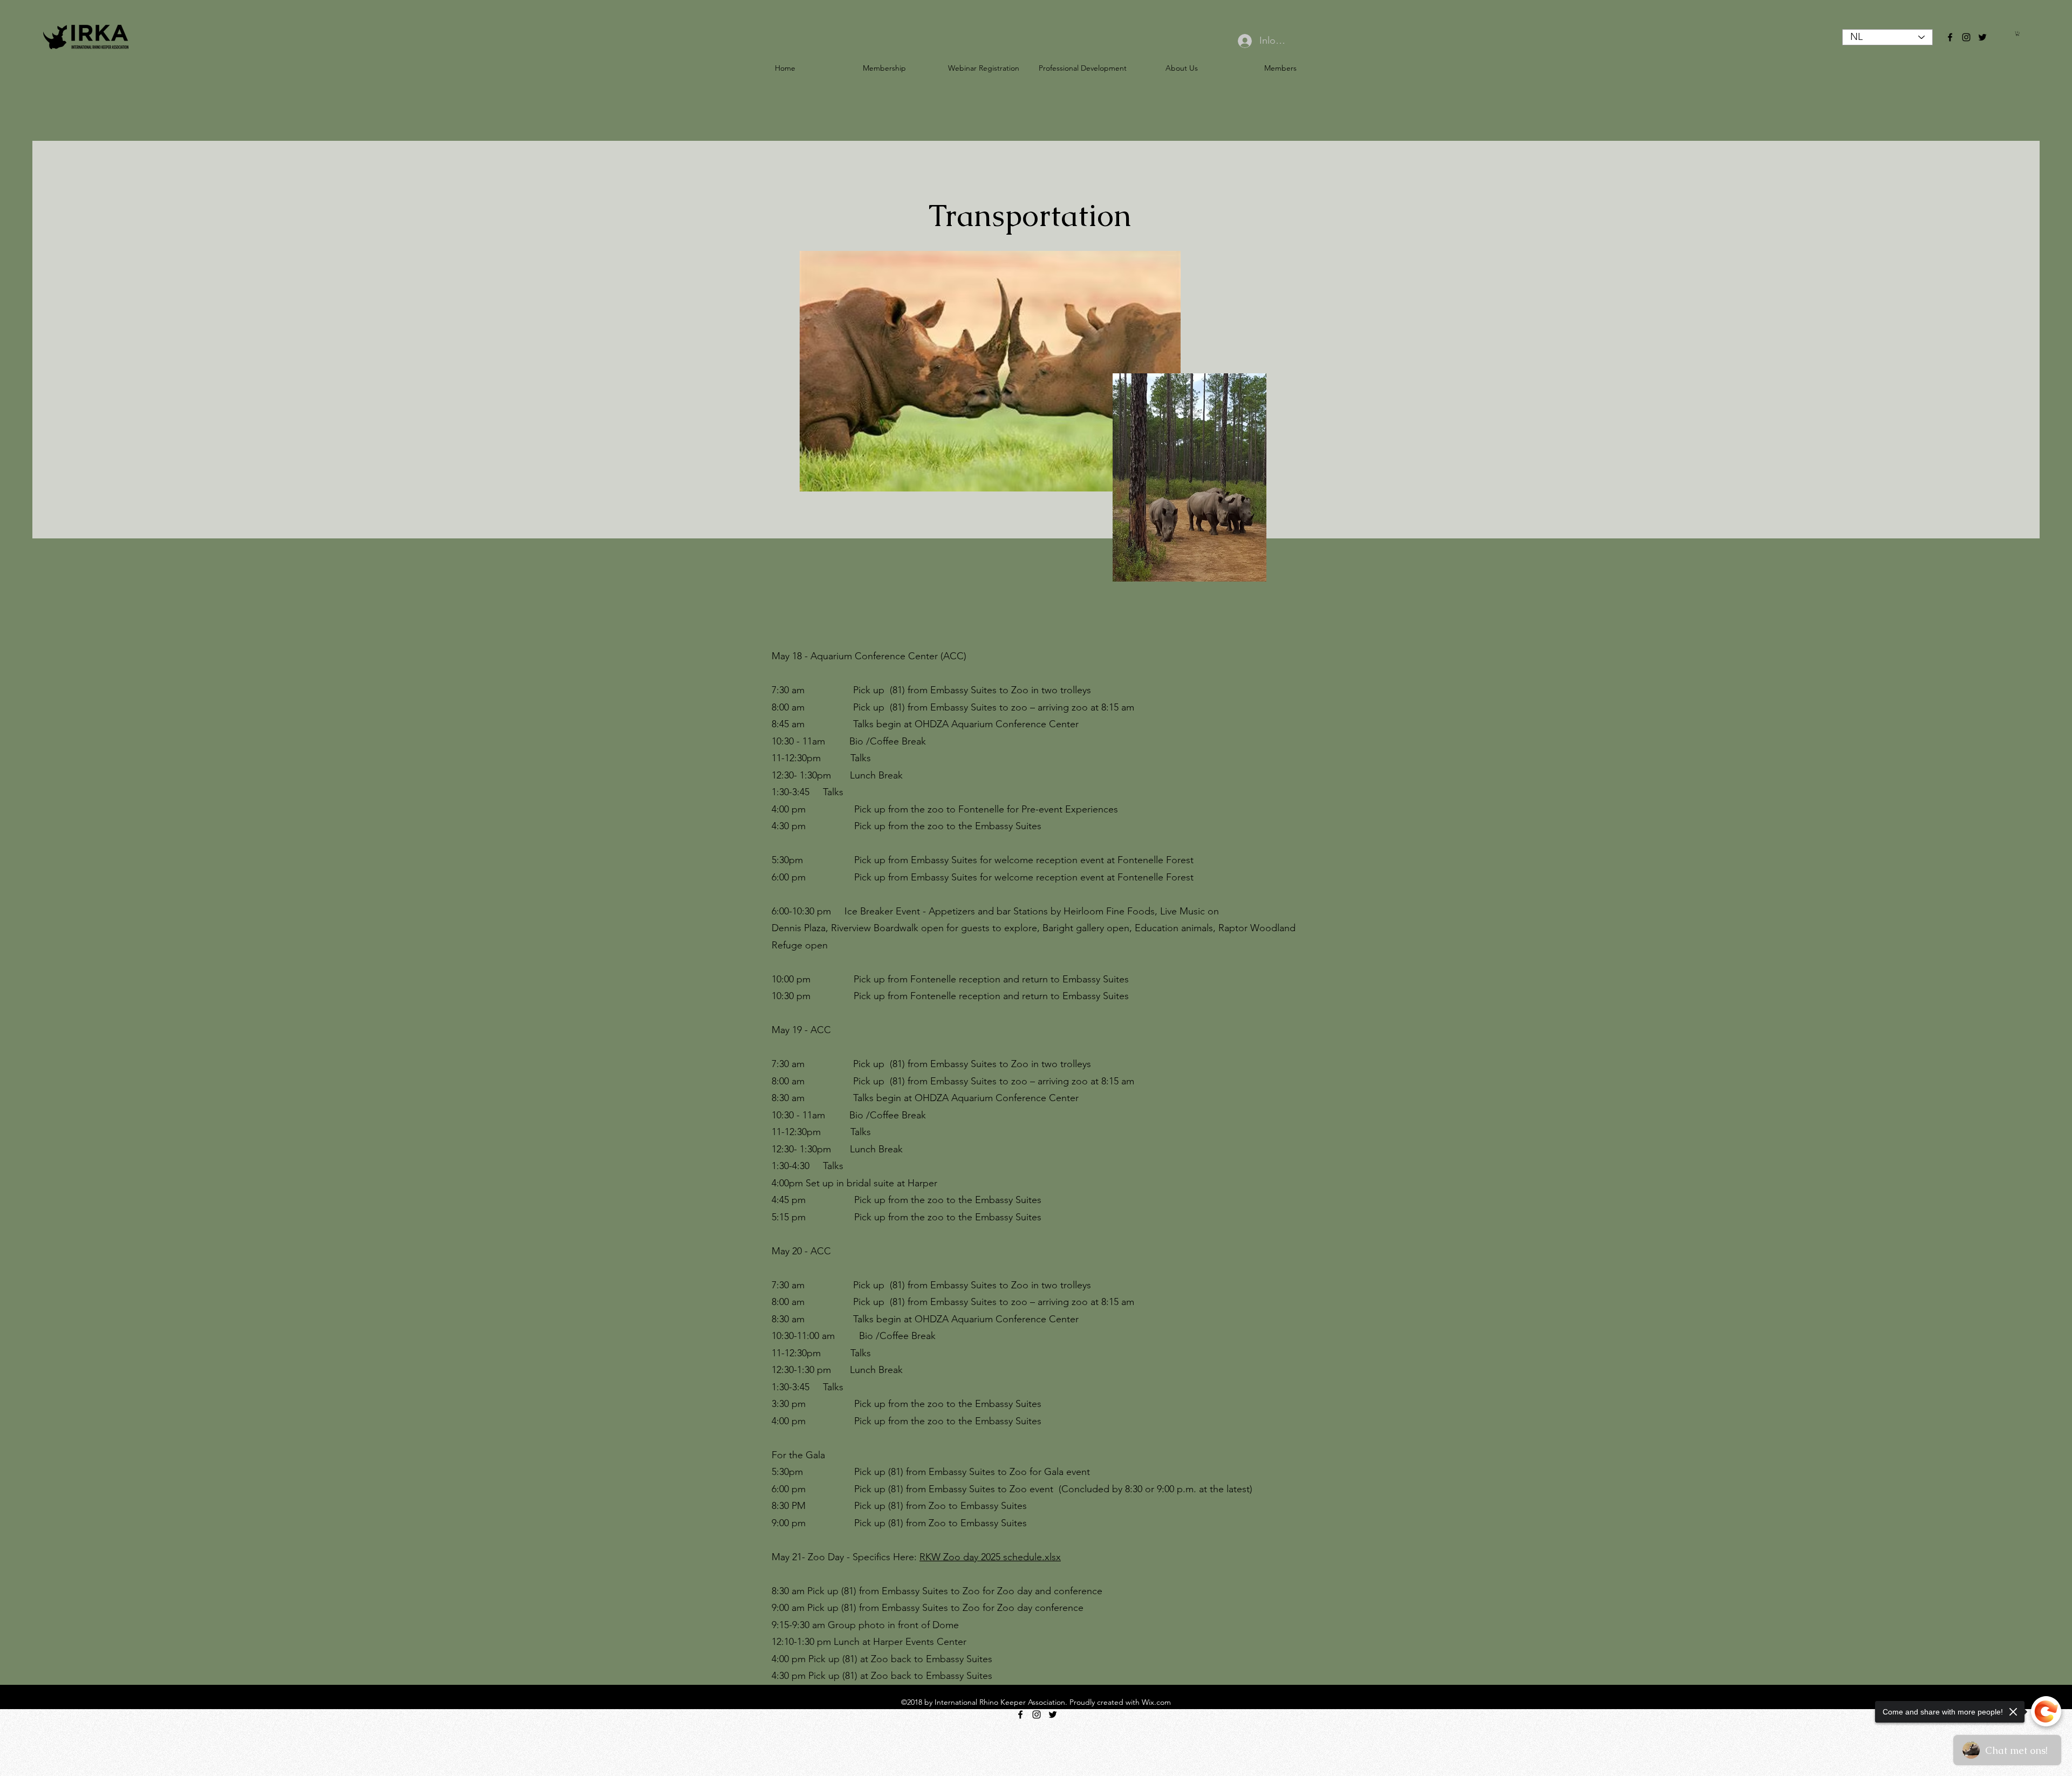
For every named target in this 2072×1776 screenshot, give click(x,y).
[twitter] (1982, 37)
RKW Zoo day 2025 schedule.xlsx (990, 1557)
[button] (2018, 33)
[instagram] (1966, 37)
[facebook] (1950, 37)
